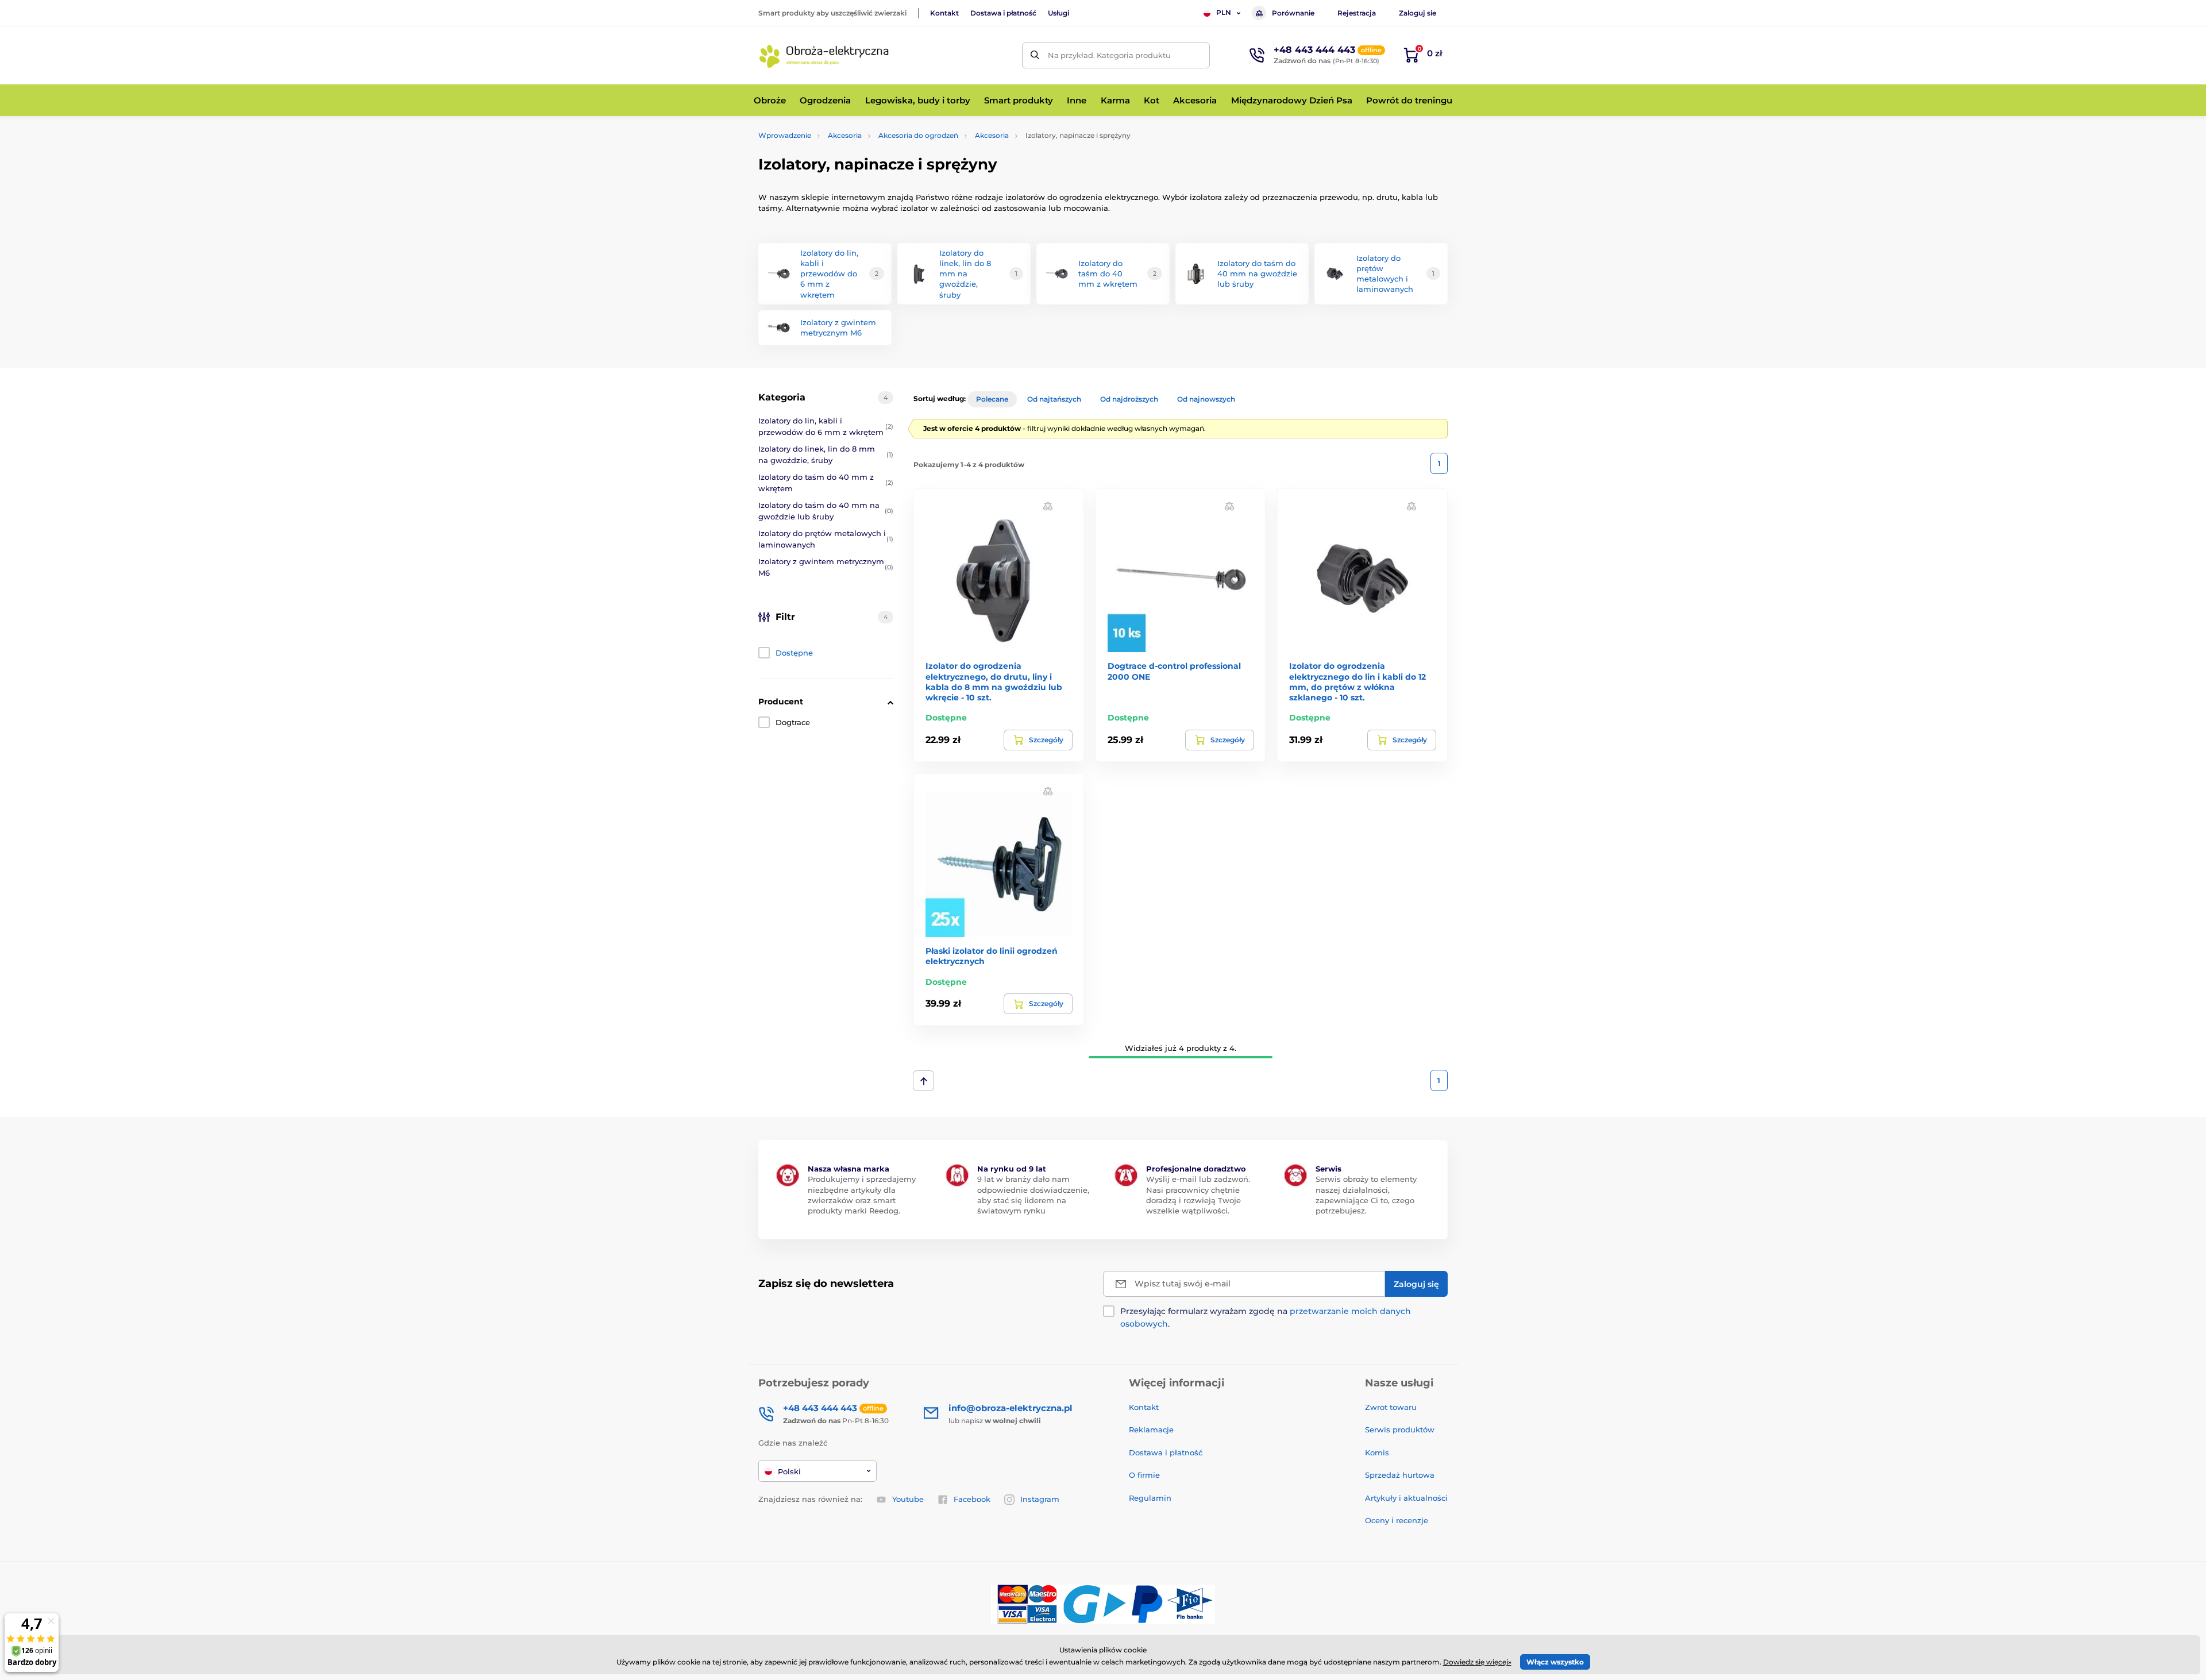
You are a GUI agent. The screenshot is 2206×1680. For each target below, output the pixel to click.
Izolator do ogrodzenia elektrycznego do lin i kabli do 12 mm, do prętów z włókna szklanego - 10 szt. (1357, 682)
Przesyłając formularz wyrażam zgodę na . (1266, 1317)
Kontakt (944, 13)
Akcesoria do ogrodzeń (918, 135)
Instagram (1040, 1499)
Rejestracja (1357, 13)
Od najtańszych (1054, 399)
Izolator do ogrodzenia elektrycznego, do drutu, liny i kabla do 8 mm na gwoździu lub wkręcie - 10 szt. (994, 682)
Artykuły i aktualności (1406, 1498)
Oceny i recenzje (1397, 1520)
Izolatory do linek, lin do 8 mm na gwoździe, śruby (826, 454)
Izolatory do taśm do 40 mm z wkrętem (826, 483)
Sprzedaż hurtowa (1400, 1475)
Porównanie (1293, 13)
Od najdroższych (1129, 399)
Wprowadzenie (785, 135)
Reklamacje (1151, 1429)
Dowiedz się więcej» (1477, 1662)
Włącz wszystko (1555, 1662)
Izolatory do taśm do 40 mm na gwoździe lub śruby (826, 511)
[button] (1048, 506)
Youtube (908, 1499)
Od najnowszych (1206, 399)
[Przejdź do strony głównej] (824, 55)
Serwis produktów (1400, 1429)
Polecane (992, 399)
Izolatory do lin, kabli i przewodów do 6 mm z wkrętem (826, 426)
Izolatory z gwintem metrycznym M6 (826, 567)
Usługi (1058, 13)
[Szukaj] (1035, 55)
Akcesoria (845, 135)
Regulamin (1150, 1498)
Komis (1377, 1452)
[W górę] (923, 1081)
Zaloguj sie (1418, 13)
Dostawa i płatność (1003, 13)
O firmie (1144, 1475)
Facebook (972, 1499)
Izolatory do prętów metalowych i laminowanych (826, 539)
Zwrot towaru (1391, 1407)
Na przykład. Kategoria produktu (1109, 55)
